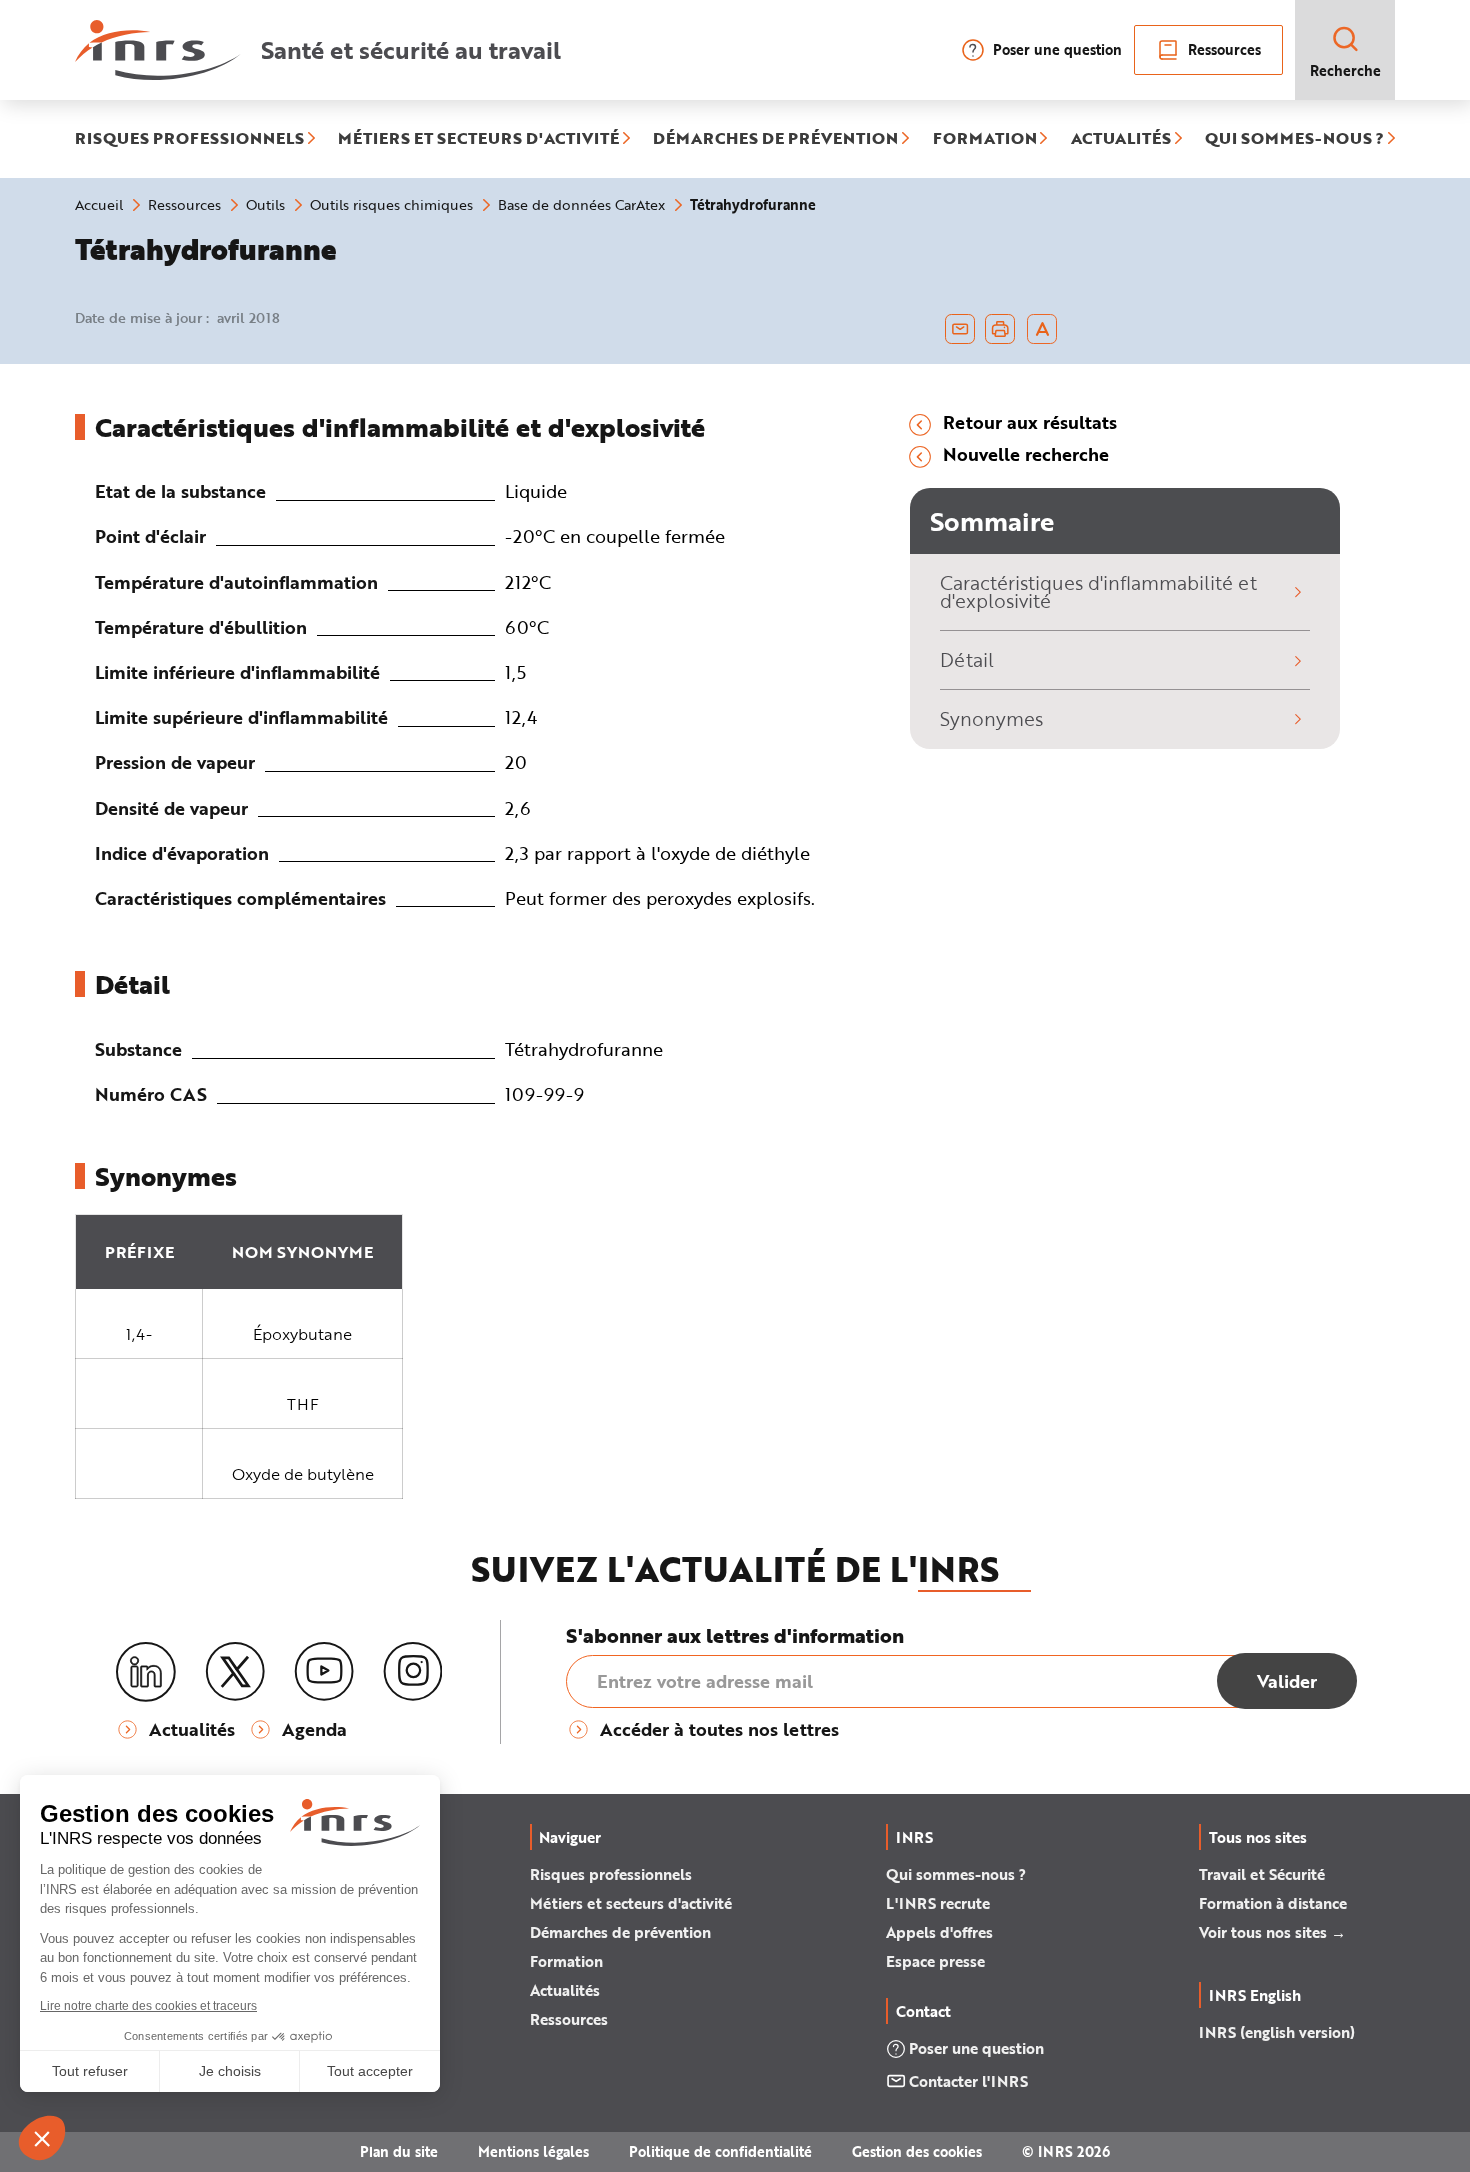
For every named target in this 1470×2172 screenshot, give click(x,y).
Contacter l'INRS (968, 2081)
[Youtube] (324, 1672)
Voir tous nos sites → (1272, 1932)
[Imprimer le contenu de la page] (1000, 329)
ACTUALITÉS (1121, 139)
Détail (967, 659)
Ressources (1224, 49)
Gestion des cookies (917, 2151)
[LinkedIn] (146, 1672)
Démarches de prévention (620, 1932)
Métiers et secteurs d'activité (631, 1903)
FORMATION (985, 139)
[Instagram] (413, 1672)
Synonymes (991, 718)
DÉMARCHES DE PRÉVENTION (775, 139)
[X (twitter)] (235, 1672)
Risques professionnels (611, 1874)
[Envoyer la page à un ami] (960, 329)
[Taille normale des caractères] (1042, 329)
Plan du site (399, 2151)
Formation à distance (1273, 1903)
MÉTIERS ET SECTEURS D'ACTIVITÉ (478, 139)
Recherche (1345, 70)
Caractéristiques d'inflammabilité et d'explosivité (1098, 592)
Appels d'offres (939, 1932)
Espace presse (935, 1961)
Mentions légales (533, 2151)
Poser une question (1057, 49)
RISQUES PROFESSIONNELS (189, 139)
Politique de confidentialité (720, 2151)
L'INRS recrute (938, 1903)
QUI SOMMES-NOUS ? (1294, 139)
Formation (566, 1961)
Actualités (565, 1990)
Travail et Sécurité (1262, 1874)
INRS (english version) (1277, 2032)
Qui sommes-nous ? (956, 1874)
